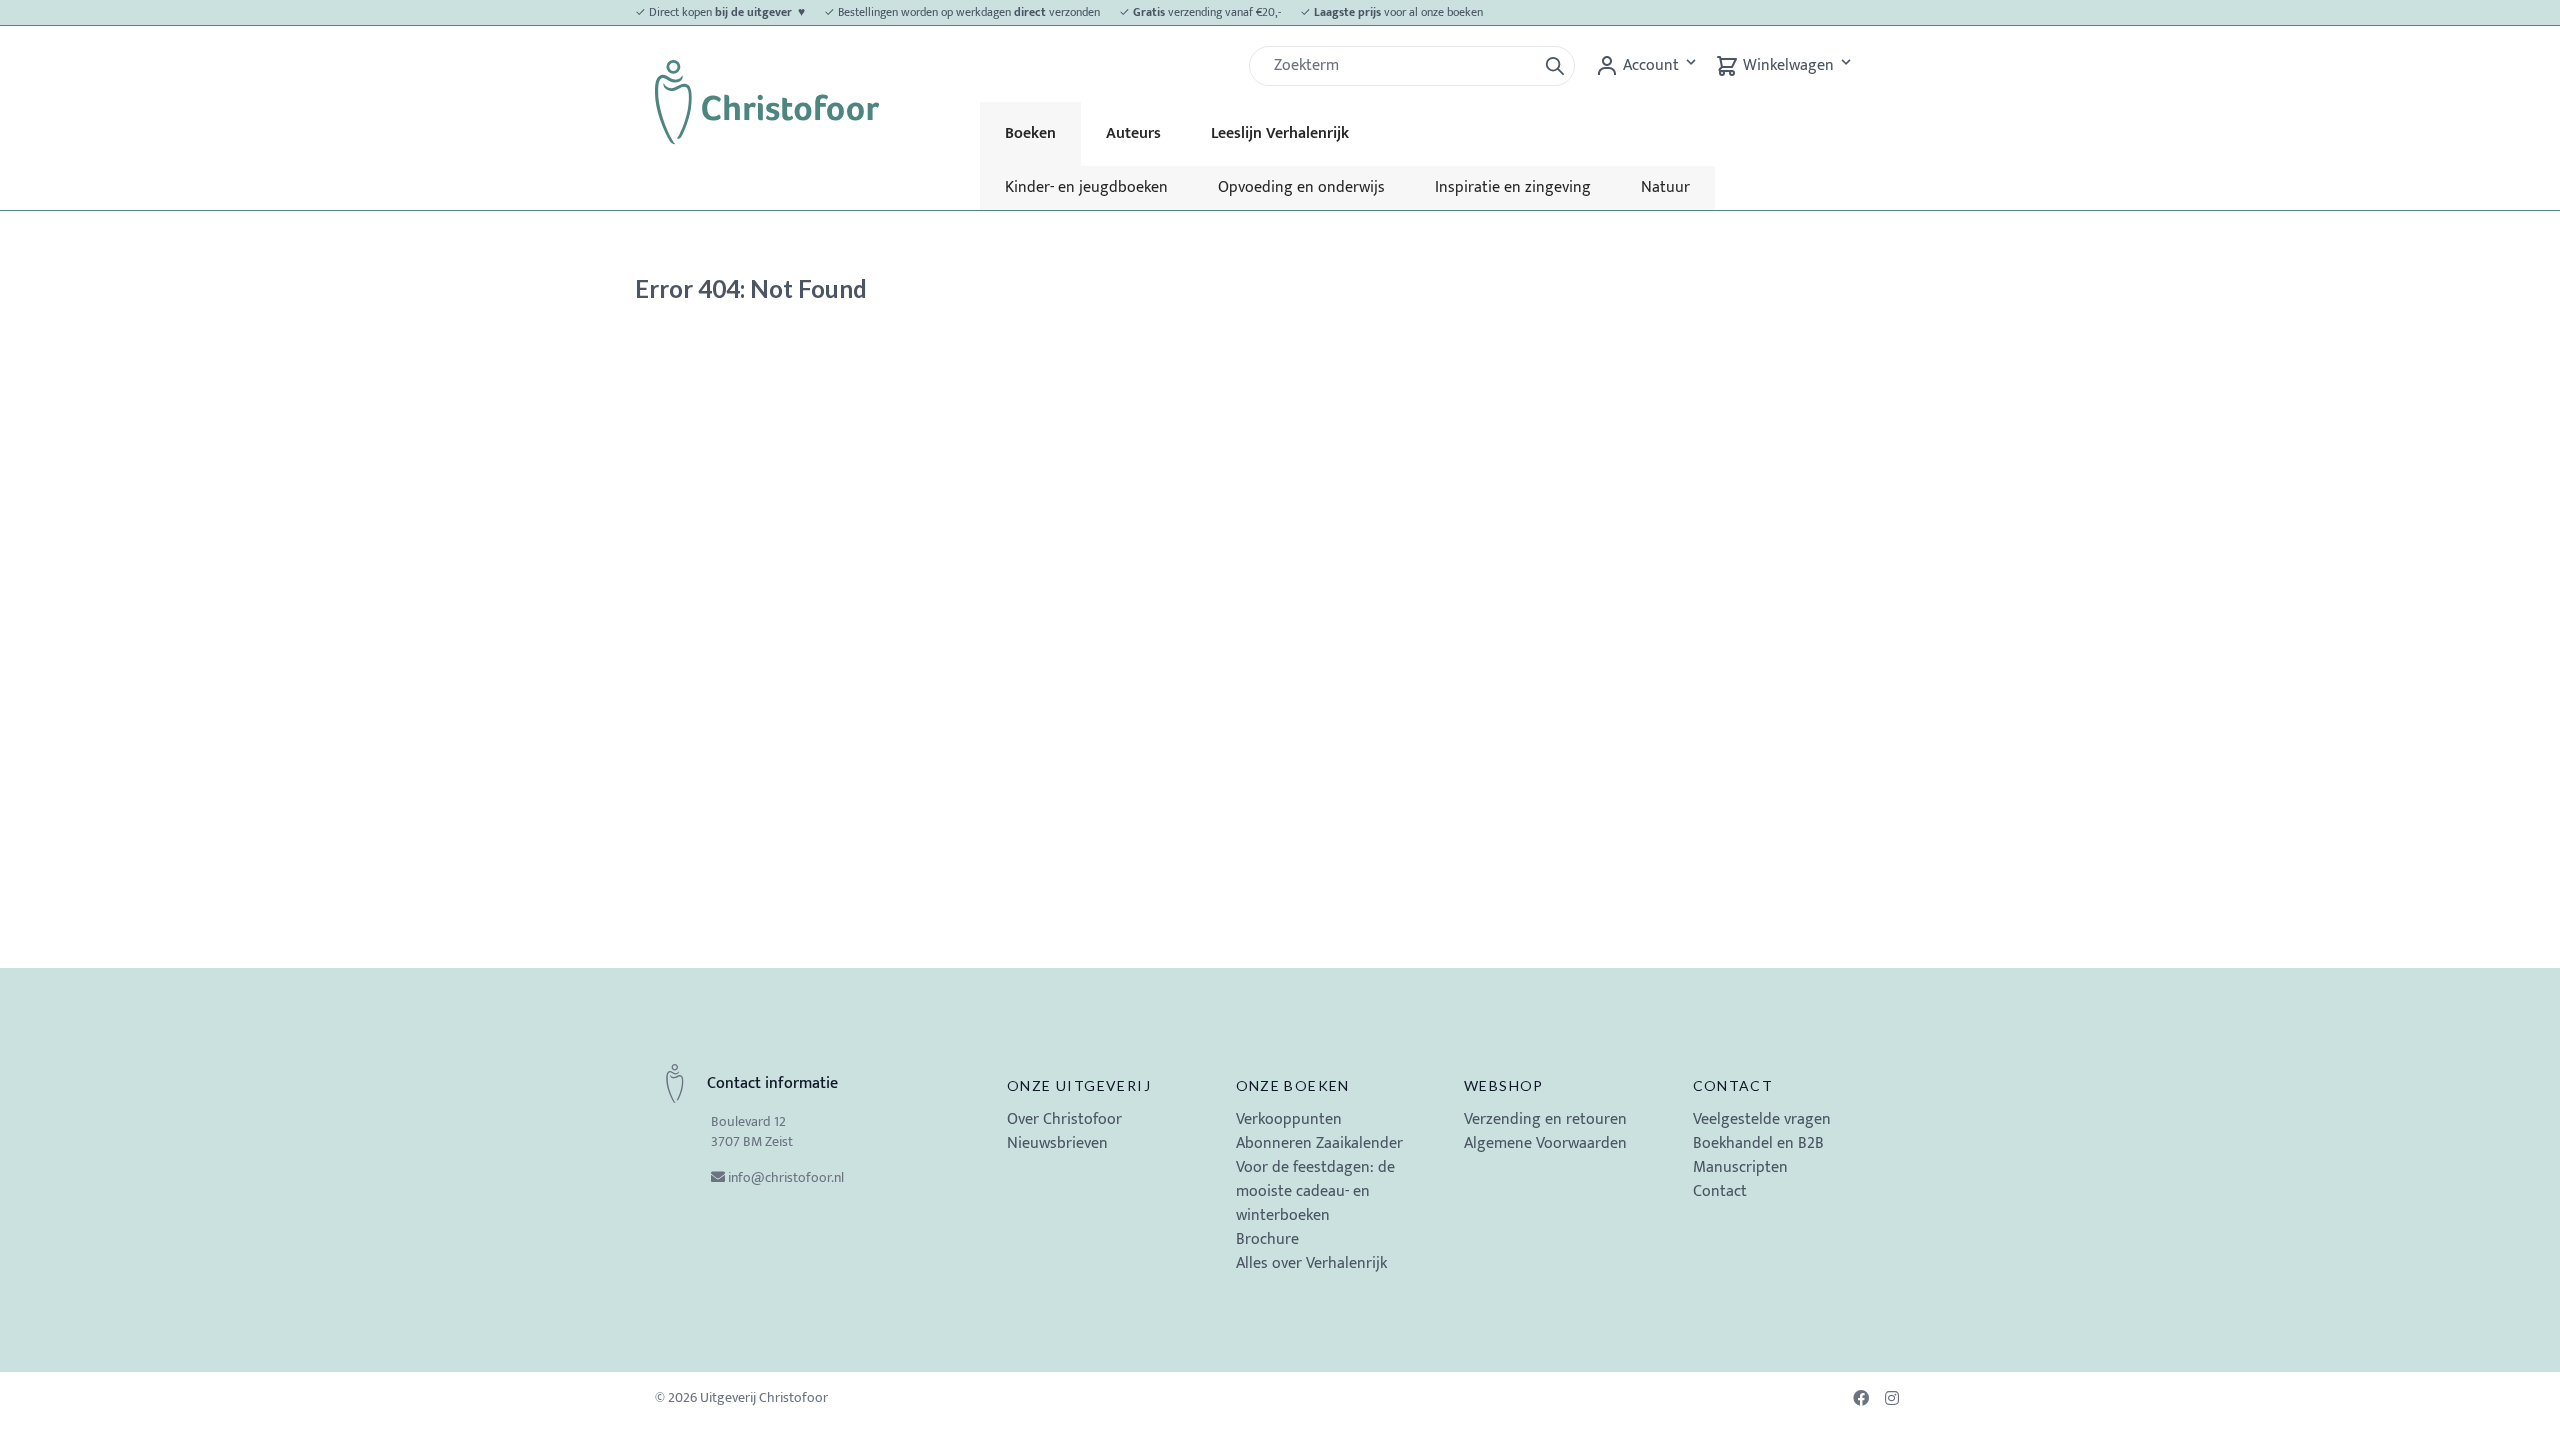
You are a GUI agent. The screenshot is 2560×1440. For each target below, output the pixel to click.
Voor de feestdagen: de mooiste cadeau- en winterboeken (1315, 1191)
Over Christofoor (1064, 1119)
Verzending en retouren (1545, 1119)
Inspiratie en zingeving (1513, 187)
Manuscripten (1740, 1167)
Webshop (1504, 1085)
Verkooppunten (1289, 1119)
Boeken (1030, 133)
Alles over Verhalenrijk (1311, 1263)
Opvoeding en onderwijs (1301, 187)
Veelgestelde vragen (1762, 1119)
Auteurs (1133, 133)
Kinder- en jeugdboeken (1086, 187)
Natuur (1665, 187)
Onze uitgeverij (1079, 1085)
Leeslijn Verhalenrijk (1280, 133)
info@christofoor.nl (786, 1177)
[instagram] (1895, 1398)
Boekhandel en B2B (1758, 1143)
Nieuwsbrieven (1057, 1143)
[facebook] (1863, 1398)
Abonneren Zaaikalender (1319, 1143)
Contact (1733, 1085)
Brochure (1267, 1239)
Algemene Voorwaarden (1545, 1143)
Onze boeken (1293, 1085)
